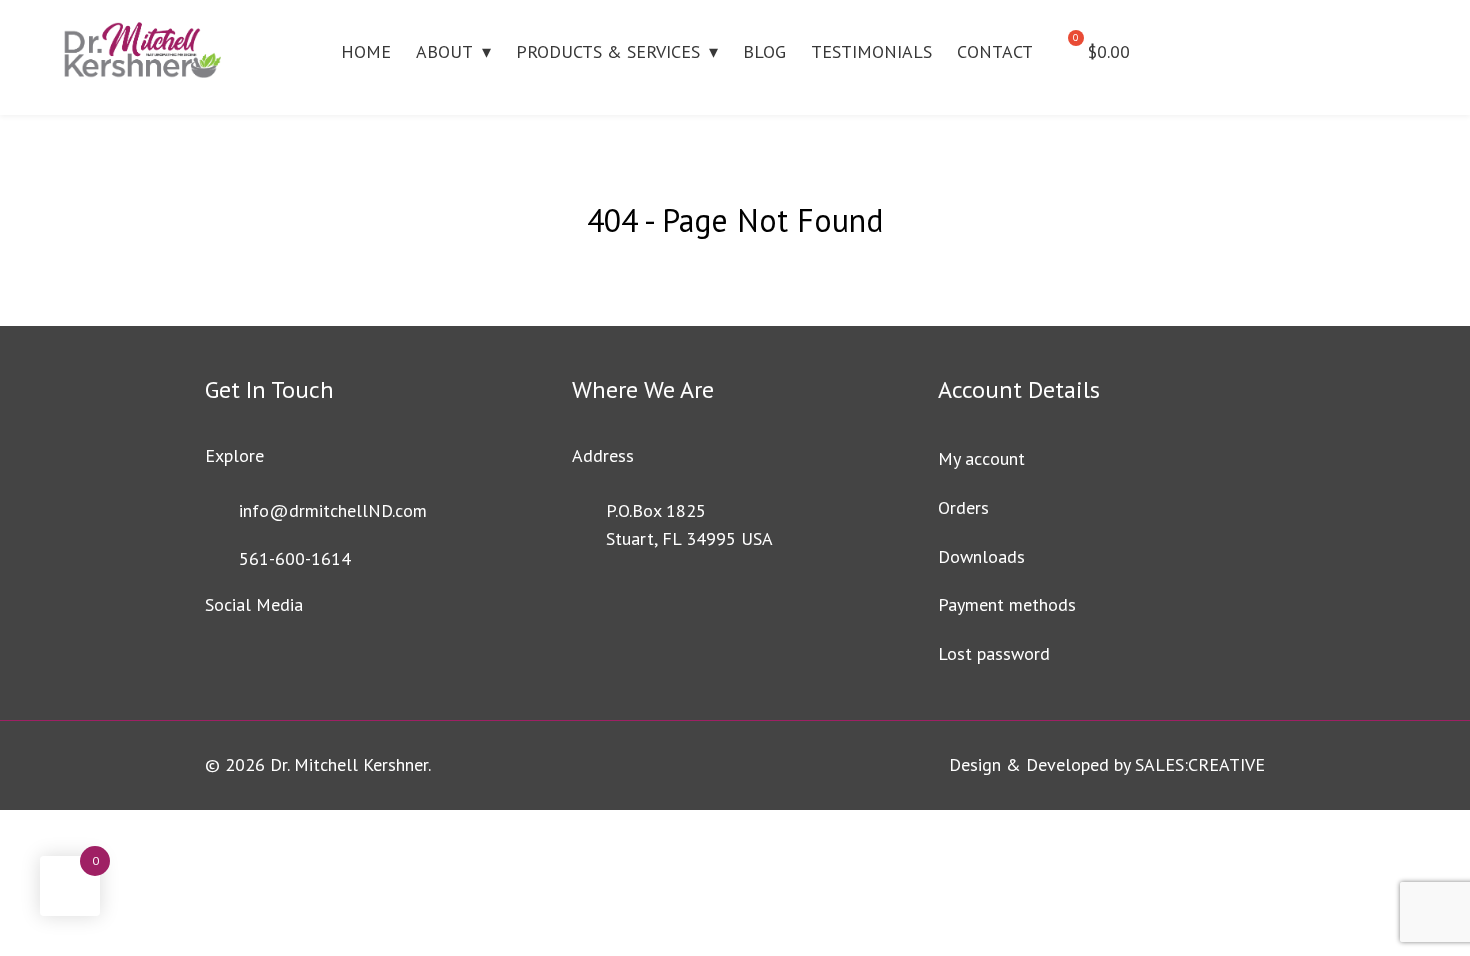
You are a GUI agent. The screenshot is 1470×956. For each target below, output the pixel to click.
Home (366, 51)
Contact (995, 51)
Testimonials (871, 51)
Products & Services (608, 51)
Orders (963, 507)
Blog (764, 51)
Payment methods (1007, 604)
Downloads (981, 556)
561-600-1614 (295, 558)
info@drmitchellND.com (333, 510)
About (444, 51)
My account (981, 458)
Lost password (994, 653)
